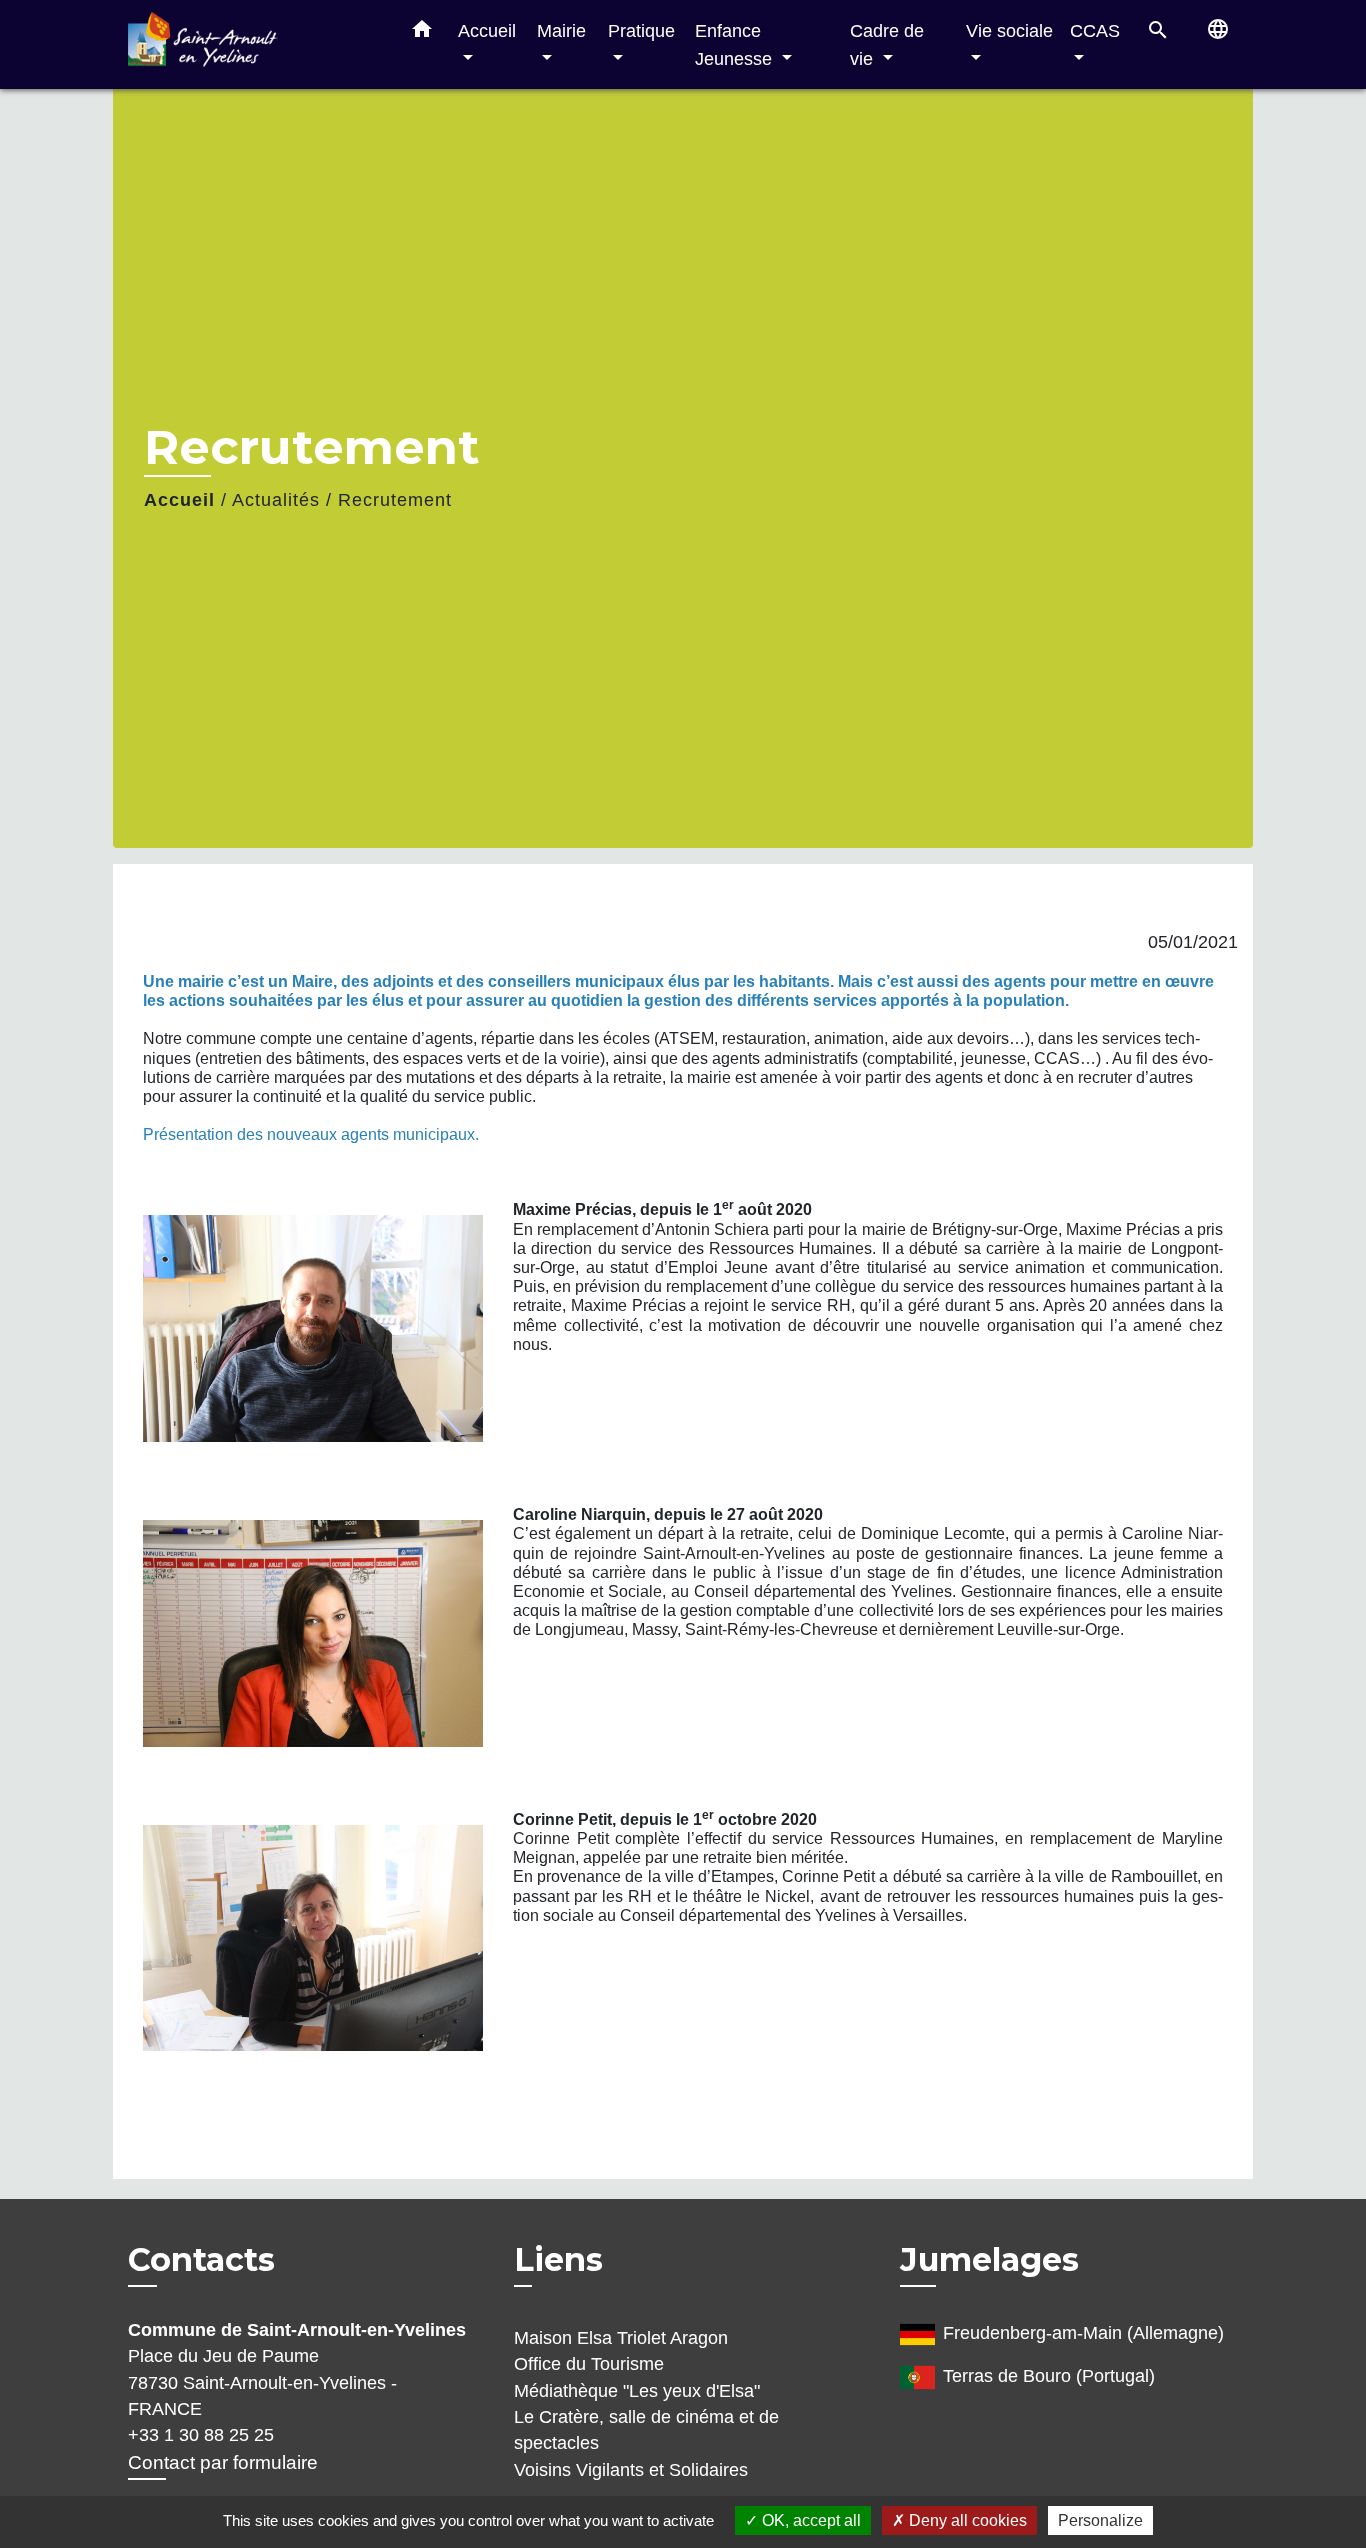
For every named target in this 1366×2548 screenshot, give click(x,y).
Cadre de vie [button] (887, 44)
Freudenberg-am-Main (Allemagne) (1083, 2333)
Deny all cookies (966, 2520)
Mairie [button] (561, 30)
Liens (558, 2259)
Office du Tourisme (589, 2364)
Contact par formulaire (223, 2462)
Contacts (201, 2260)
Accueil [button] (487, 30)
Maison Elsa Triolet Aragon (621, 2338)
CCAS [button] (1095, 30)
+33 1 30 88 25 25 (201, 2435)
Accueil (179, 500)
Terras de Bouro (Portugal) (1049, 2376)
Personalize (1100, 2520)
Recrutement (395, 500)
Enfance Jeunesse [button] (736, 44)
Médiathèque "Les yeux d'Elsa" (637, 2391)
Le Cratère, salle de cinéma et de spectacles (646, 2430)
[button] (422, 33)
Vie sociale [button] (1009, 30)
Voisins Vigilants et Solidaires (631, 2470)
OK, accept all (809, 2520)
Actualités (276, 500)
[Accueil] (253, 44)
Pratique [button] (641, 30)
